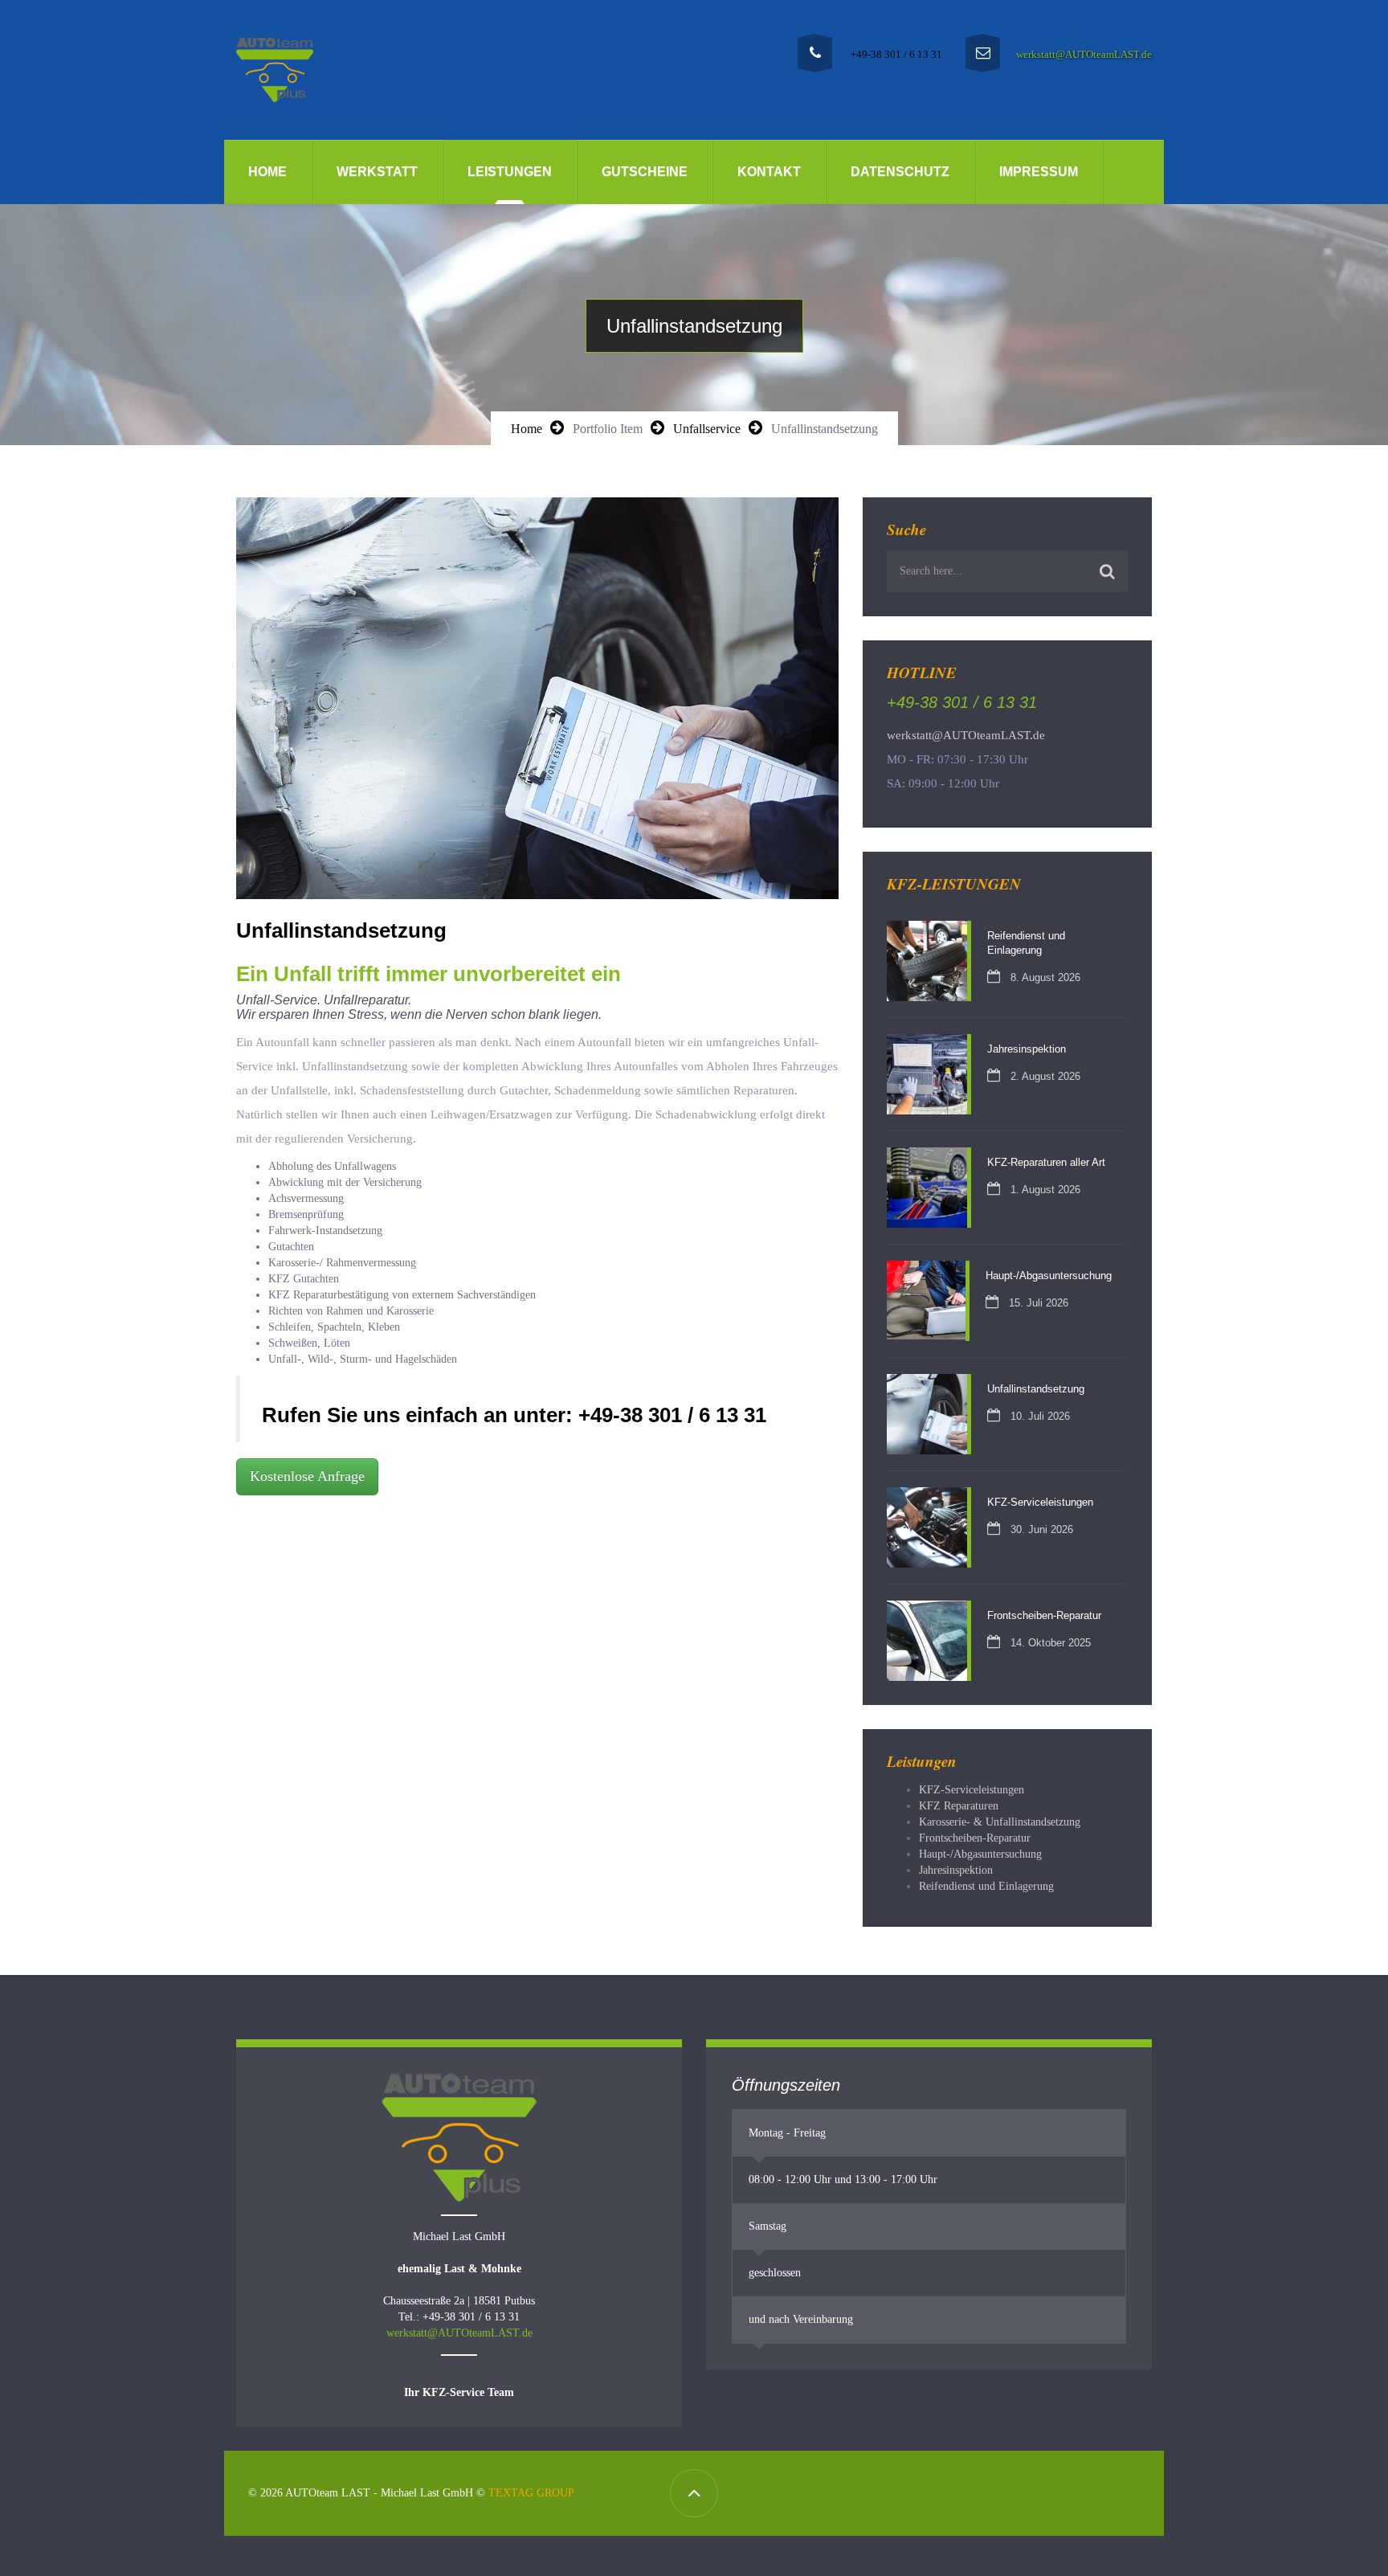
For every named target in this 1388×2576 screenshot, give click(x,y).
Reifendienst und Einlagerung (986, 1886)
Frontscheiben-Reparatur (975, 1838)
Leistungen (510, 172)
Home (267, 172)
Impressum (1039, 172)
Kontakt (769, 172)
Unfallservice (707, 429)
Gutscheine (645, 172)
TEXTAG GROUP (531, 2493)
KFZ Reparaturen (959, 1806)
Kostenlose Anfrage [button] (307, 1476)
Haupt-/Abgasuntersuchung (980, 1854)
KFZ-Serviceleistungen (972, 1790)
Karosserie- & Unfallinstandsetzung (1000, 1822)
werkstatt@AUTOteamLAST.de (1084, 54)
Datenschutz (900, 172)
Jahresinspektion (956, 1870)
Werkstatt (377, 172)
